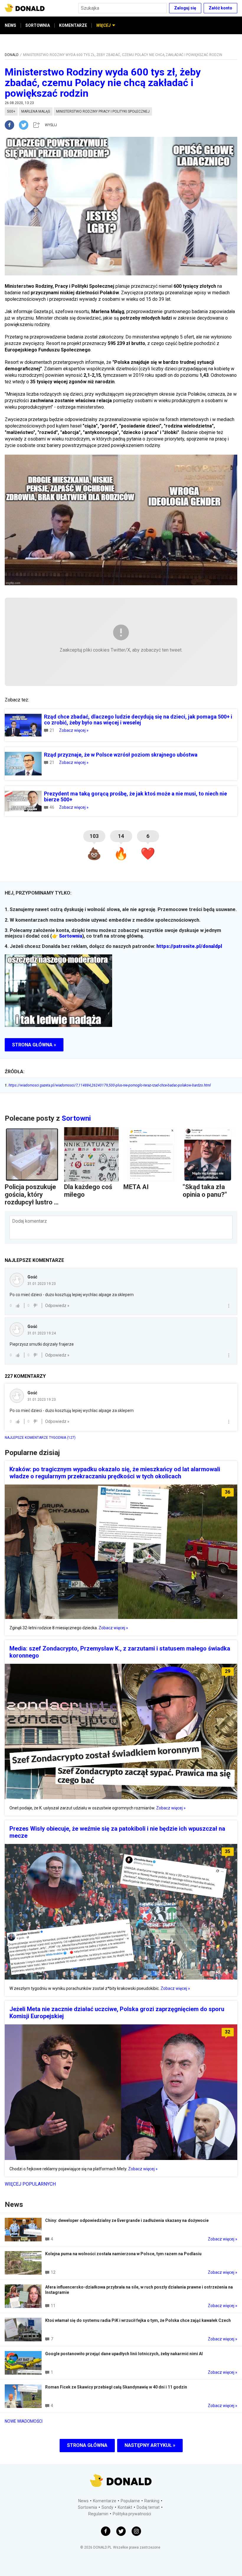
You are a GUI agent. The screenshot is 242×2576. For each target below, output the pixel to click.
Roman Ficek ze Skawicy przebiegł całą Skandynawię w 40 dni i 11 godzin (116, 2387)
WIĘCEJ (103, 25)
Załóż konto (220, 8)
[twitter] (25, 125)
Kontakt (125, 2507)
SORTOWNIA (38, 25)
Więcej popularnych (30, 2184)
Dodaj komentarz (30, 1221)
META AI (136, 1187)
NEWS (10, 25)
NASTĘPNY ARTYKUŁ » (150, 2445)
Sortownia (71, 936)
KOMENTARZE (73, 25)
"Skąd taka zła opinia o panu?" (205, 1191)
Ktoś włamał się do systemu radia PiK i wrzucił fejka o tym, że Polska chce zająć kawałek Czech (138, 2320)
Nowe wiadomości (24, 2421)
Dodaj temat (148, 2507)
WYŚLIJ (51, 125)
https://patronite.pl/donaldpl (189, 946)
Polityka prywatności (132, 2514)
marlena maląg (36, 111)
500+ (11, 111)
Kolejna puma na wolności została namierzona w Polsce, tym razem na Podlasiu (123, 2254)
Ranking (152, 2501)
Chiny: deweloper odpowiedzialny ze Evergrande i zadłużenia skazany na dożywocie (127, 2220)
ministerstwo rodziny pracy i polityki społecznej (103, 111)
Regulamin (98, 2514)
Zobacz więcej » (74, 730)
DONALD (12, 55)
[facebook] (12, 125)
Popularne (130, 2501)
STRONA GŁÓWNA (87, 2445)
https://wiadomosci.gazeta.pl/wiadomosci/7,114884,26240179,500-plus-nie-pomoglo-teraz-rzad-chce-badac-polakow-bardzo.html (108, 1085)
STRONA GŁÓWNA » (34, 1045)
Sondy (107, 2507)
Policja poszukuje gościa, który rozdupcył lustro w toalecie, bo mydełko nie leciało (32, 1206)
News (83, 2501)
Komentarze (105, 2501)
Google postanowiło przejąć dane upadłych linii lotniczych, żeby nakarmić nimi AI (124, 2354)
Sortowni (76, 1118)
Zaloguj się (185, 8)
